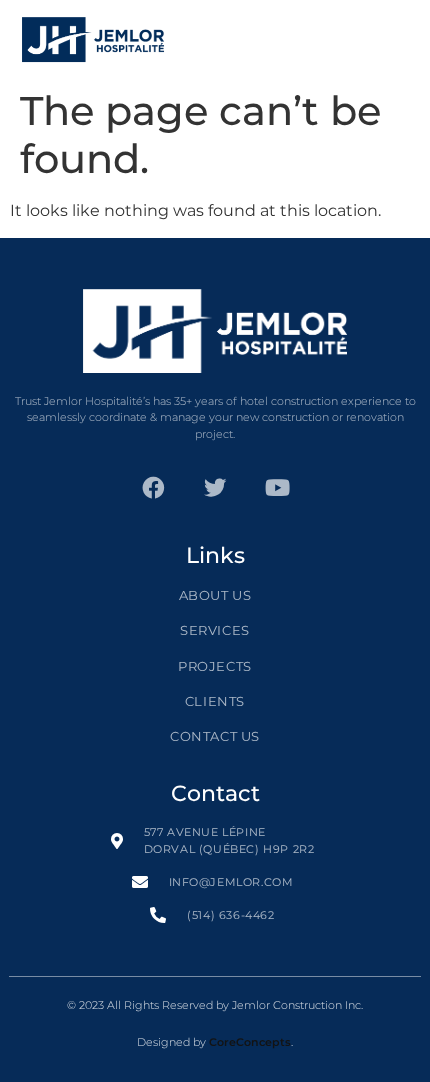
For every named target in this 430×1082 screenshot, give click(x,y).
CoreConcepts (250, 1042)
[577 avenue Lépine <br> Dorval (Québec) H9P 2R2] (215, 849)
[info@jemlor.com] (215, 890)
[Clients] (215, 709)
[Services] (215, 638)
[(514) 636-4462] (215, 923)
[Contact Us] (215, 744)
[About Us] (215, 603)
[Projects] (215, 674)
